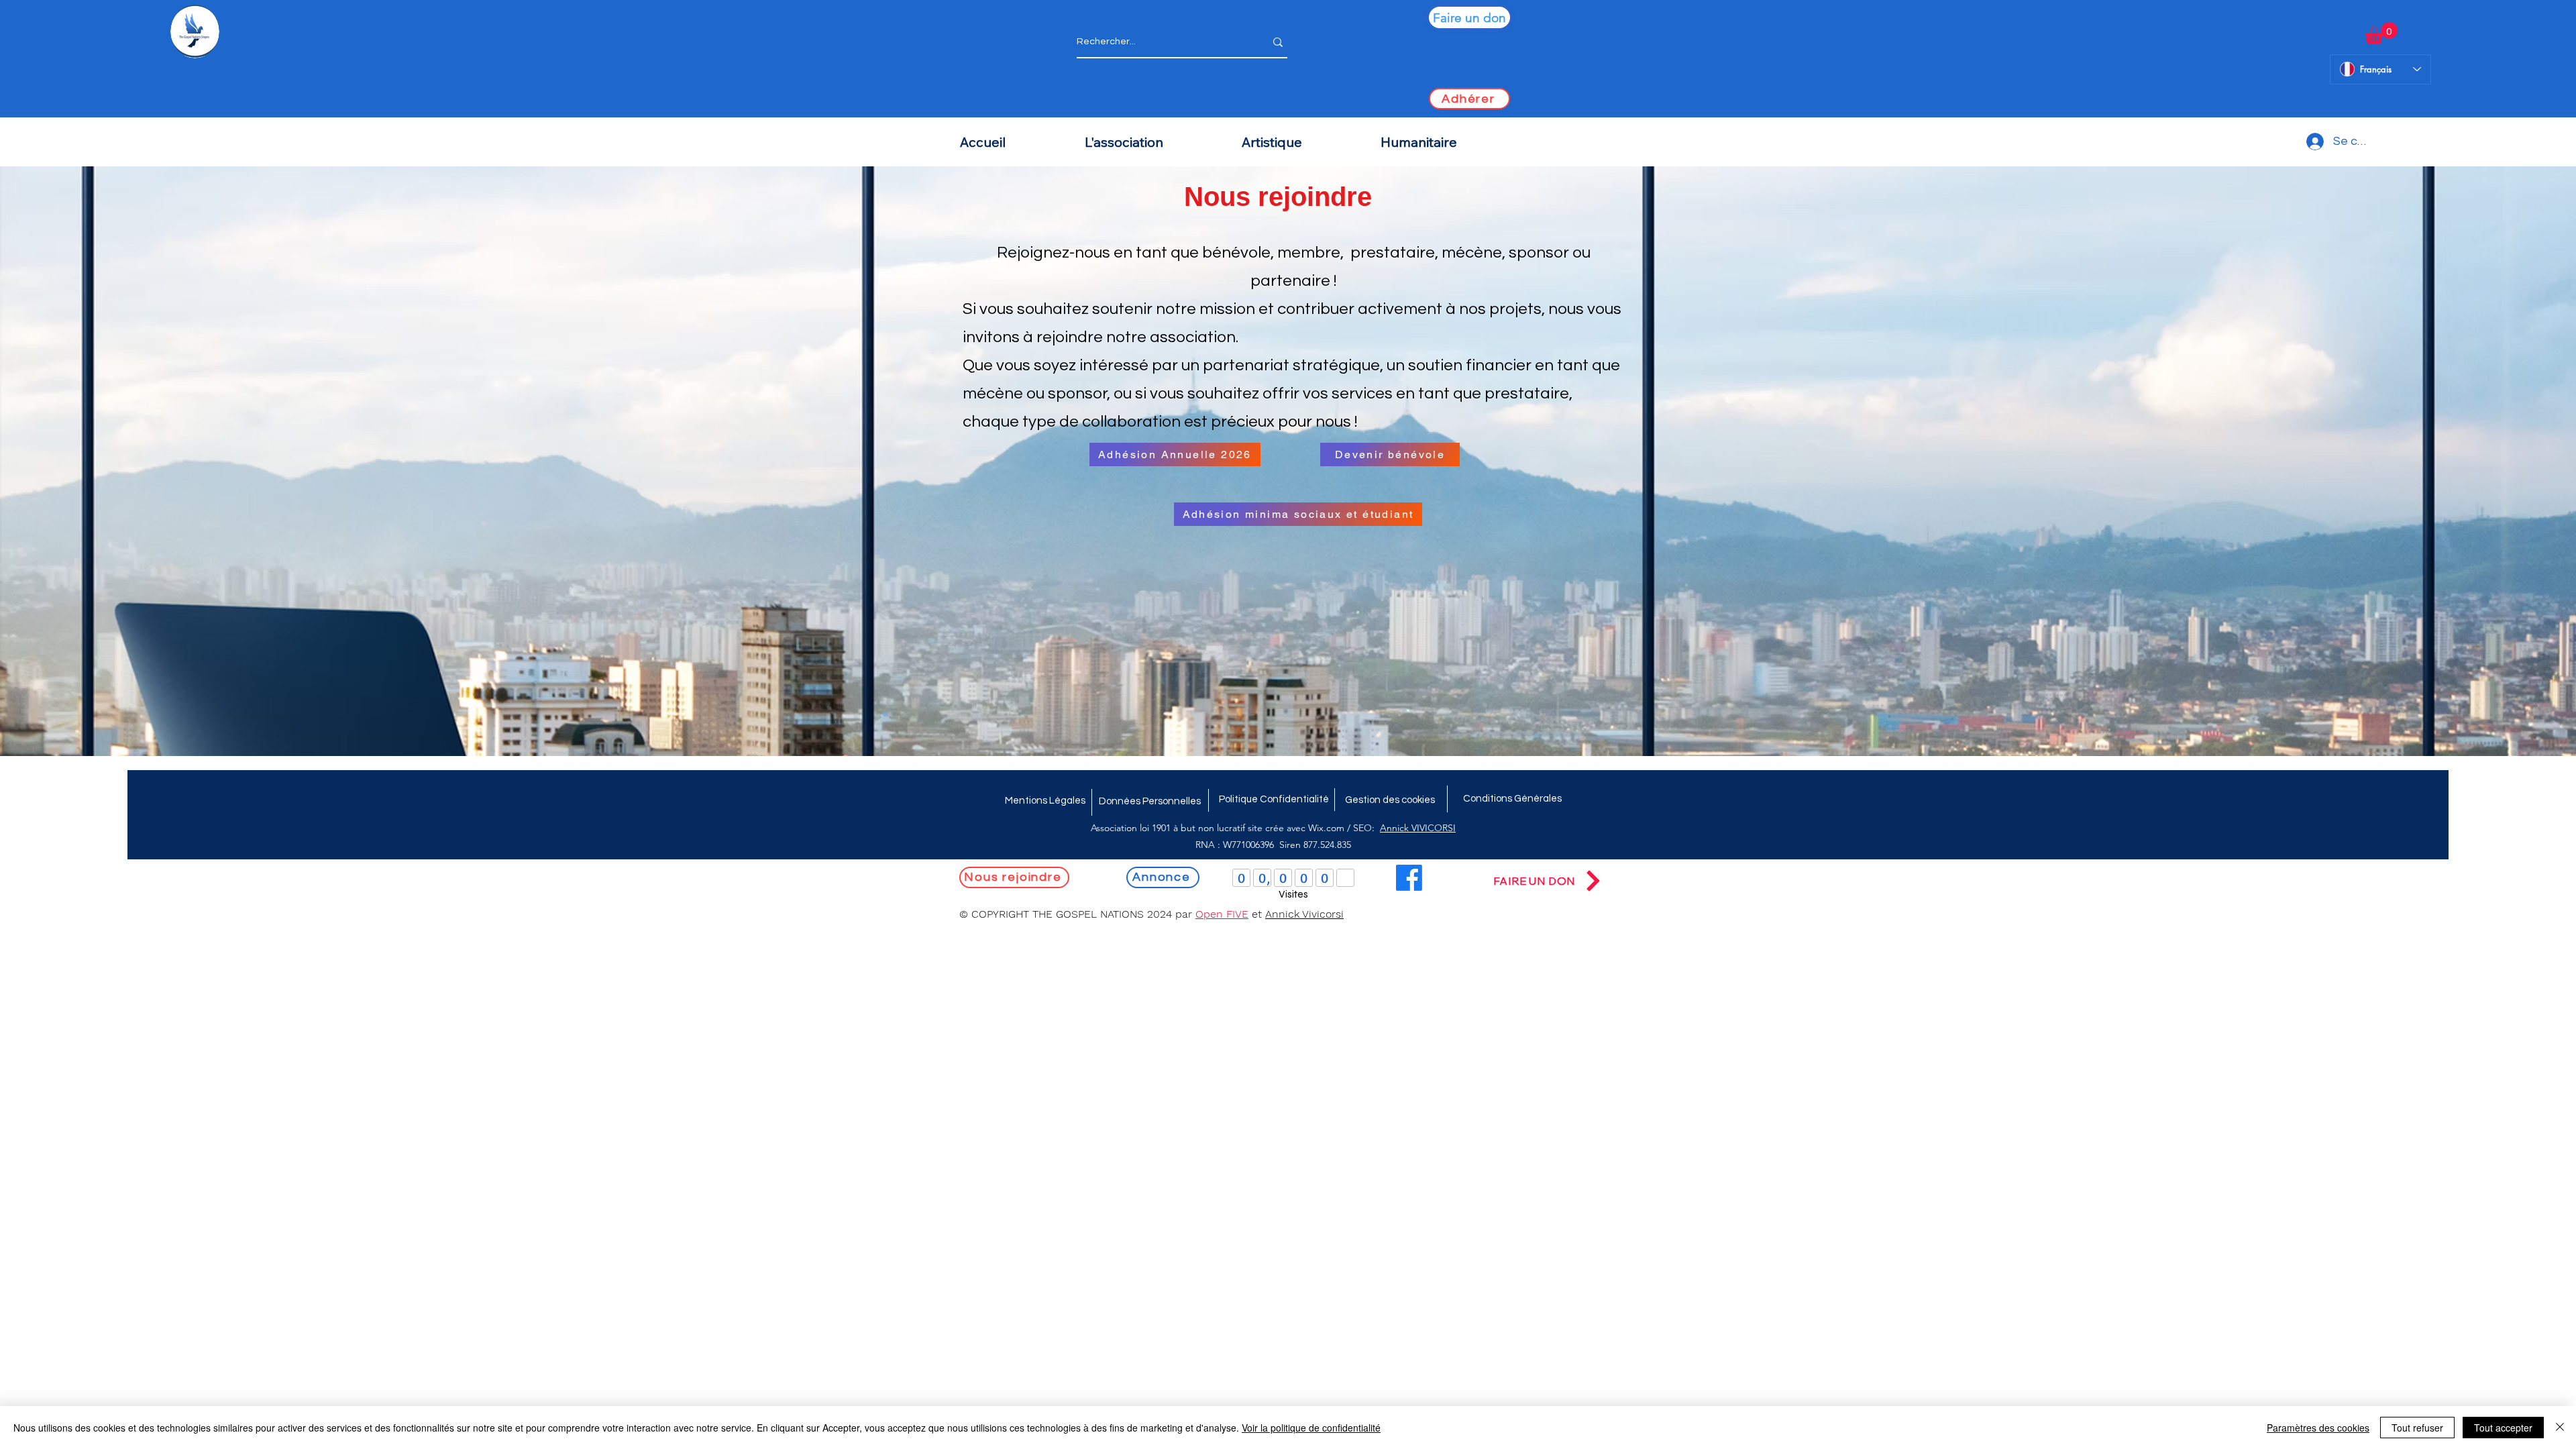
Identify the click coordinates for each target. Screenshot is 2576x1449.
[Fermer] (2560, 1428)
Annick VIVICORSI (1418, 828)
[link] (2381, 33)
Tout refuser (2417, 1428)
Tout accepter (2503, 1428)
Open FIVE (1222, 914)
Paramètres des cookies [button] (2318, 1428)
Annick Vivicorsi (1304, 914)
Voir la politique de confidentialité (1311, 1428)
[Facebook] (1409, 878)
